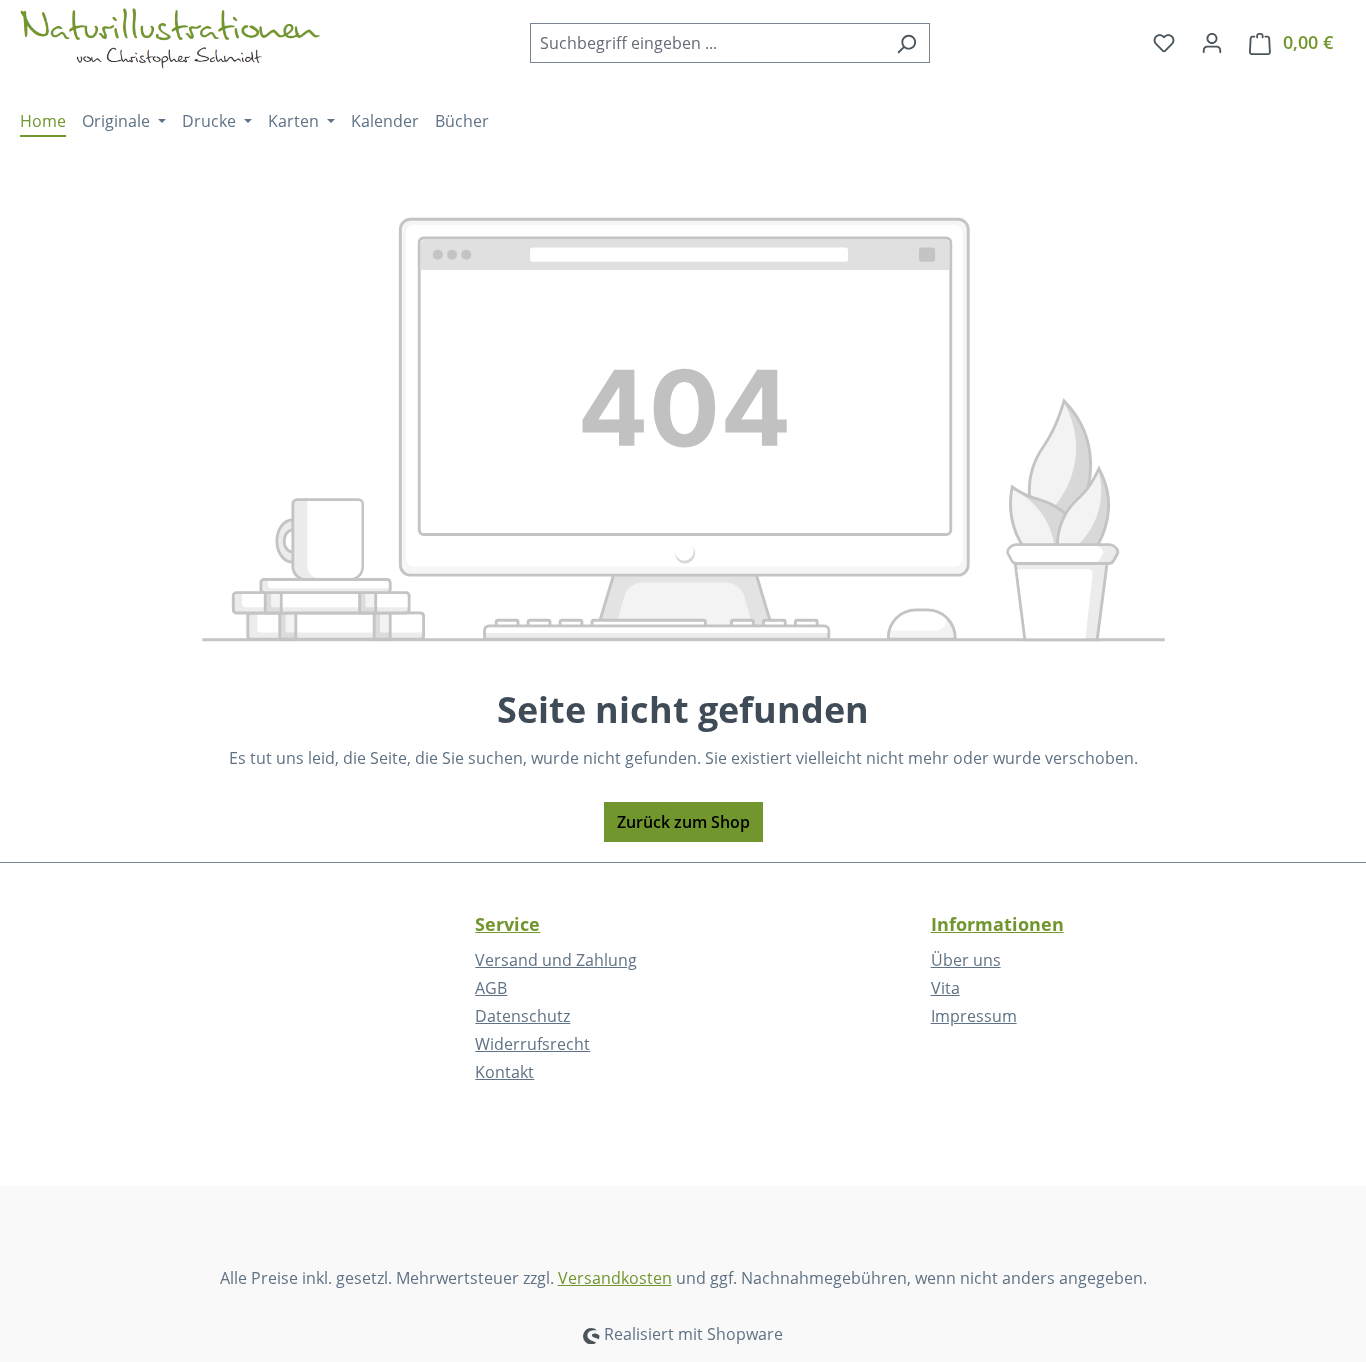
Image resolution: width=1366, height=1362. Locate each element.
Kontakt (504, 1072)
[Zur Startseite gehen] (170, 38)
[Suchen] (906, 43)
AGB (491, 988)
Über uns (966, 960)
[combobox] (707, 43)
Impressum (974, 1016)
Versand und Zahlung (556, 960)
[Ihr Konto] (1212, 42)
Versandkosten (615, 1278)
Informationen (997, 924)
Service (507, 924)
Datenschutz (522, 1016)
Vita (945, 988)
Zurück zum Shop (683, 822)
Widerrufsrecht (532, 1044)
